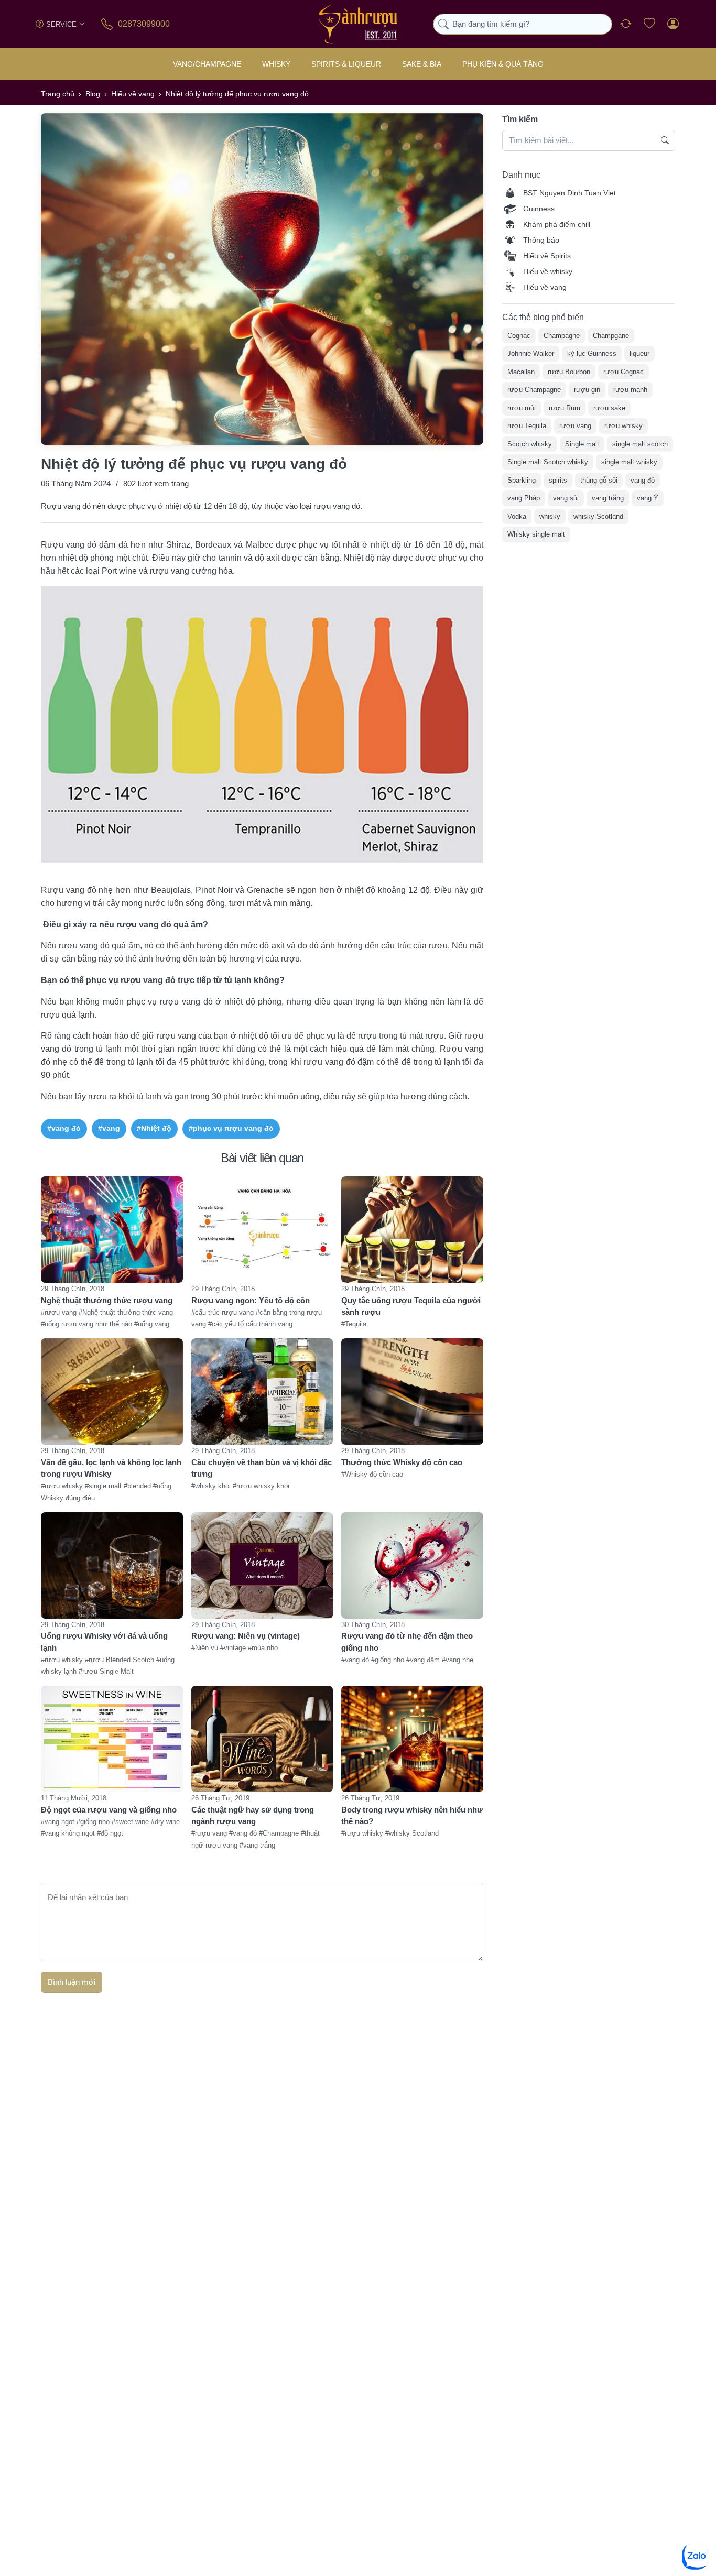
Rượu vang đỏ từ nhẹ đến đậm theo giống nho (407, 1642)
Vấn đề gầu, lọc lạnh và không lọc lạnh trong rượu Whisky (111, 1468)
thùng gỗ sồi (599, 480)
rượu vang (575, 426)
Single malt (582, 444)
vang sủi (566, 498)
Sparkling (522, 480)
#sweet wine (131, 1822)
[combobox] (523, 24)
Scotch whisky (530, 444)
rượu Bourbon (569, 372)
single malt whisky (629, 462)
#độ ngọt (110, 1834)
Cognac (519, 336)
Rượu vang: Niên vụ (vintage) (246, 1636)
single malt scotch (640, 444)
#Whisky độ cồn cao (372, 1474)
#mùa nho (263, 1648)
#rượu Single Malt (106, 1672)
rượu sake (609, 408)
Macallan (521, 372)
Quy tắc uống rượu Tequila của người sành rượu (411, 1306)
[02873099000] (108, 24)
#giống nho (389, 1660)
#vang (109, 1128)
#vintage (234, 1648)
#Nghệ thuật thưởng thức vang (126, 1312)
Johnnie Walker (531, 353)
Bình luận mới (72, 1982)
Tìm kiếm (520, 119)
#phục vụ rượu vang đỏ (231, 1128)
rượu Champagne (534, 390)
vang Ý (648, 498)
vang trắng (608, 498)
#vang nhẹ (458, 1660)
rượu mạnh (630, 390)
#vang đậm (424, 1660)
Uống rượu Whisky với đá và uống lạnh (104, 1642)
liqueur (639, 353)
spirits (558, 480)
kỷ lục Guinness (592, 353)
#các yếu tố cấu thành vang (250, 1324)
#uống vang (152, 1324)
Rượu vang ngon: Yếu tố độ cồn (251, 1300)
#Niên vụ (206, 1648)
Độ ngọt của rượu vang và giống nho (109, 1810)
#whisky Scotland (412, 1834)
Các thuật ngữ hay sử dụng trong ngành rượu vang (253, 1816)
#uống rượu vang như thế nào (88, 1324)
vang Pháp (524, 498)
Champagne (562, 336)
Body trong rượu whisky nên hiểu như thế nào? (412, 1816)
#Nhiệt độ (154, 1128)
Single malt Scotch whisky (548, 462)
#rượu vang (60, 1312)
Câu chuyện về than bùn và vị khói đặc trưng (262, 1468)
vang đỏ (643, 480)
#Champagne (280, 1834)
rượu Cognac (623, 372)
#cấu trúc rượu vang (224, 1312)
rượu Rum (565, 408)
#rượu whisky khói (261, 1486)
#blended (138, 1486)
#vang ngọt (59, 1822)
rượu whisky (623, 426)
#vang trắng (257, 1845)
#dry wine (165, 1822)
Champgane (611, 336)
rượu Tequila (527, 426)
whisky (550, 516)
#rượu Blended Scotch (121, 1660)
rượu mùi (522, 408)
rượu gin (587, 390)
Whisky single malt (536, 534)
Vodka (517, 516)
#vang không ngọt (69, 1834)
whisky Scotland (598, 516)
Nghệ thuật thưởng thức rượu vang (107, 1300)
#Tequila (354, 1324)
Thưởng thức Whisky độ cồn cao (402, 1462)
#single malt (104, 1486)
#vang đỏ (64, 1128)
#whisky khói (212, 1486)
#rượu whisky (63, 1486)
